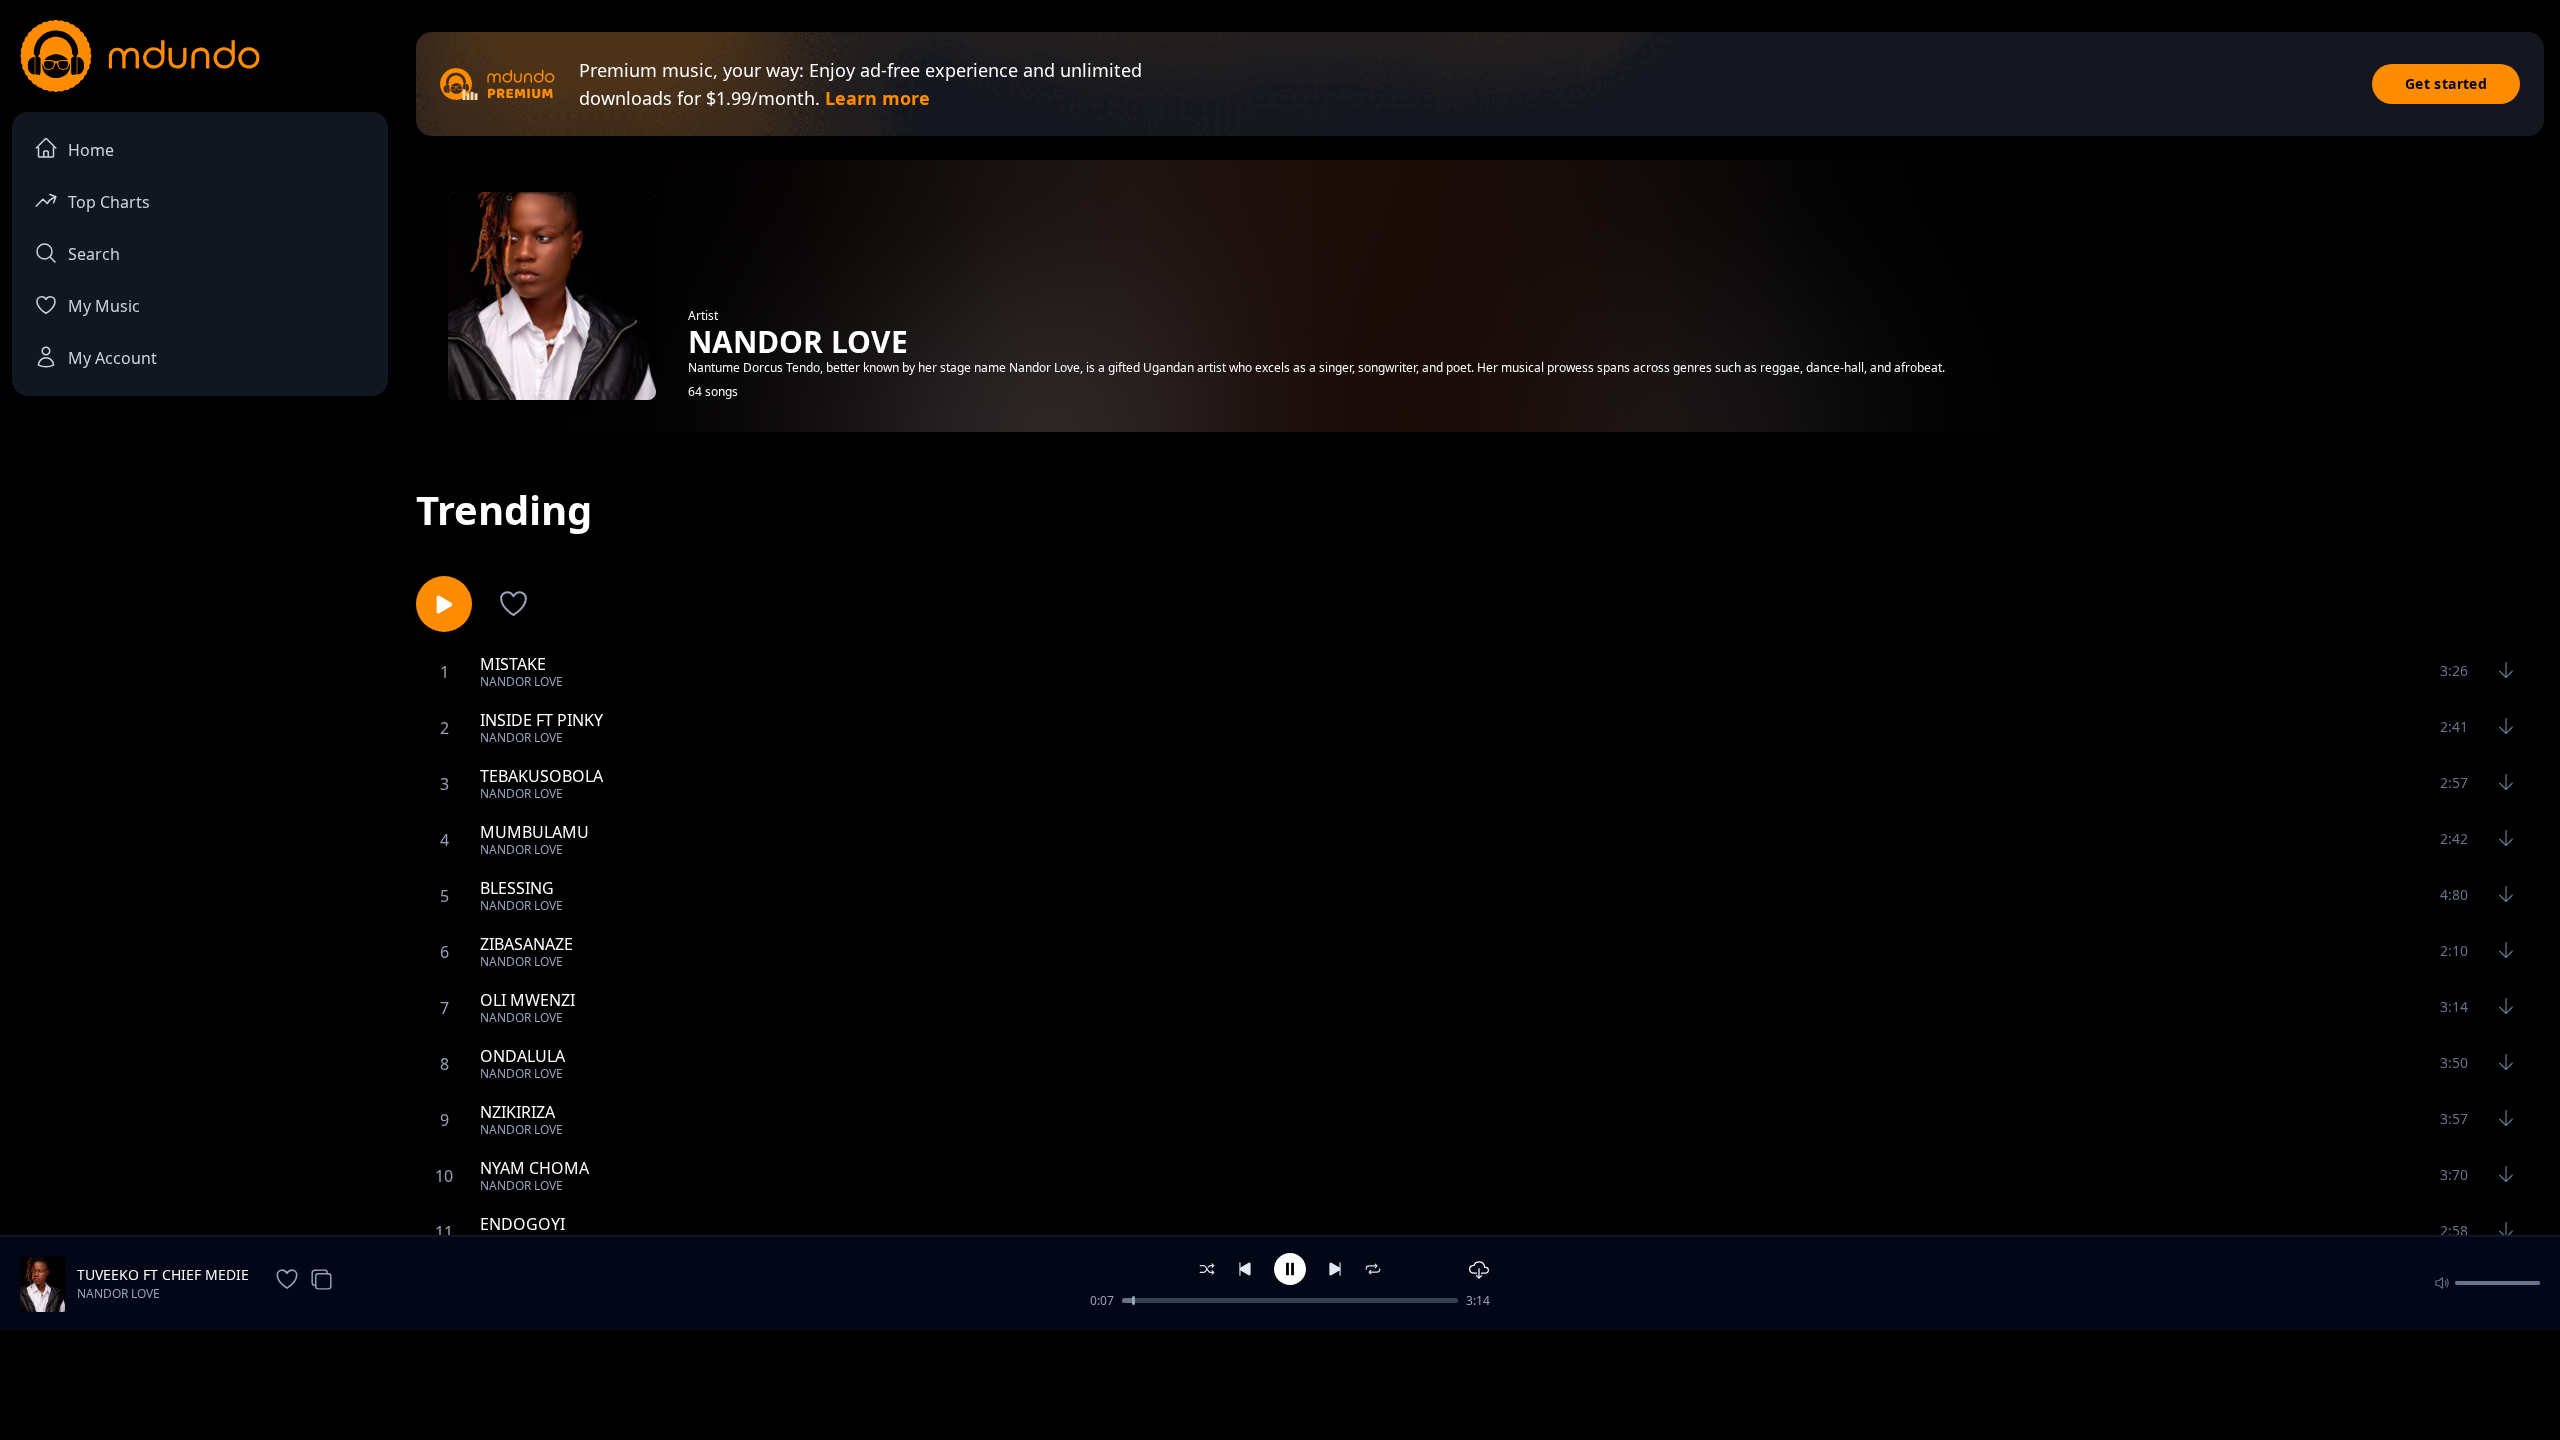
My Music (104, 306)
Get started (2446, 83)
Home (91, 150)
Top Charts (109, 202)
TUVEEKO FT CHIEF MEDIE (163, 1274)
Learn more (877, 98)
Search (94, 254)
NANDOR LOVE (118, 1293)
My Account (112, 358)
